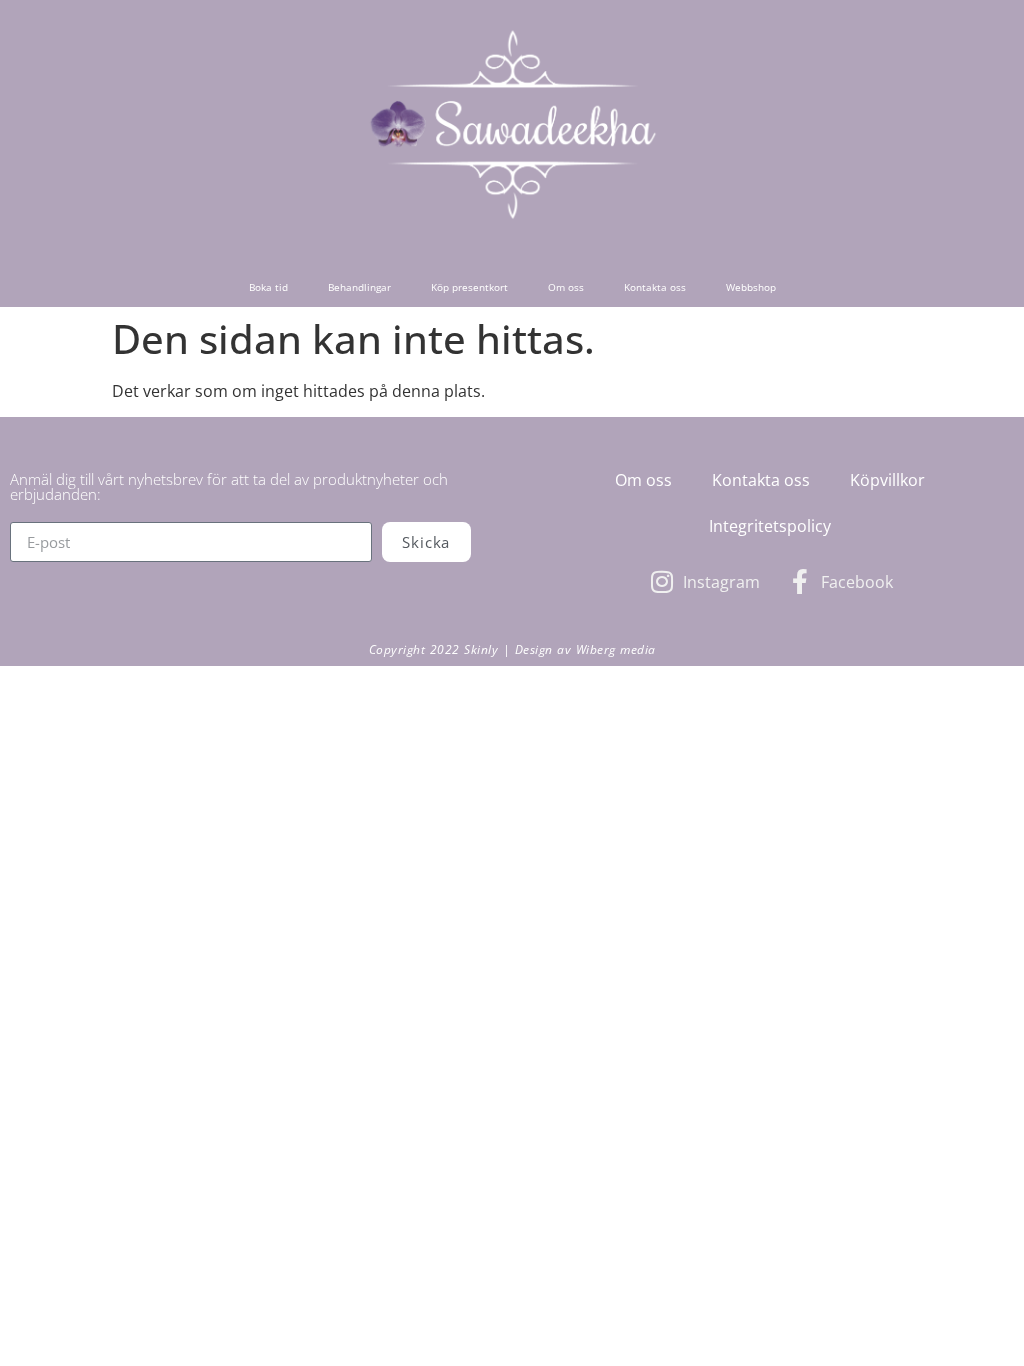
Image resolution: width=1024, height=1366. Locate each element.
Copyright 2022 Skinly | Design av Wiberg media (512, 649)
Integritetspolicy (770, 526)
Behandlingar (359, 287)
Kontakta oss (655, 287)
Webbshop (751, 287)
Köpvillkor (887, 480)
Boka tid (268, 287)
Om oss (566, 287)
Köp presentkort (469, 287)
